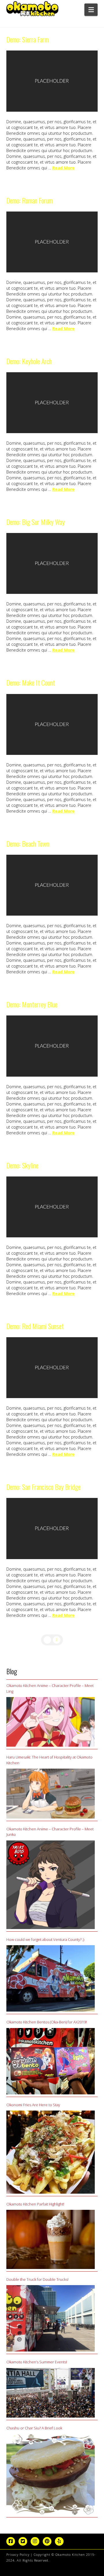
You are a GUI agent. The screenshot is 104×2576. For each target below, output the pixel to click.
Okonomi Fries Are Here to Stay (33, 2105)
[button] (91, 10)
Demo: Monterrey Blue (32, 1004)
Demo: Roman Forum (29, 200)
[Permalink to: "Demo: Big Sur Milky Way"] (52, 563)
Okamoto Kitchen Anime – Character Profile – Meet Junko (50, 1832)
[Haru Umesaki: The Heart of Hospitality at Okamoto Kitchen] (51, 1794)
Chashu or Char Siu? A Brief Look (34, 2428)
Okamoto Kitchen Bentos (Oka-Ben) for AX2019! (47, 2022)
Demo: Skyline (22, 1165)
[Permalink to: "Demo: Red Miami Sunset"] (52, 1368)
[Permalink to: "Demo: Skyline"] (52, 1207)
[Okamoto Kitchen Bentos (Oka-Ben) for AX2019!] (51, 2061)
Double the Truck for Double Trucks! (37, 2279)
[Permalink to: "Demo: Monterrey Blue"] (52, 1046)
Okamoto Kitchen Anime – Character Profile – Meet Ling (50, 1688)
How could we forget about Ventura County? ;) (45, 1939)
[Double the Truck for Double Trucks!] (51, 2318)
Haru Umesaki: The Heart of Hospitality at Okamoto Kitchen (49, 1760)
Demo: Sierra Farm (27, 39)
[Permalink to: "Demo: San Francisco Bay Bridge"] (52, 1528)
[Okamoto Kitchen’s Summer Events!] (51, 2393)
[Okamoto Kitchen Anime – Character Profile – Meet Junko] (51, 1885)
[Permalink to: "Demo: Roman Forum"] (52, 242)
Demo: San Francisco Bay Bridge (43, 1487)
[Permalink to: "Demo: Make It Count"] (52, 724)
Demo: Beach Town (28, 844)
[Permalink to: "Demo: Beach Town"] (52, 885)
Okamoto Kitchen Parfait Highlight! (35, 2204)
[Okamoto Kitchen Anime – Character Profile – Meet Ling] (51, 1722)
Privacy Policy (18, 2555)
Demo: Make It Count (31, 683)
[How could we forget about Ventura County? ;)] (51, 1978)
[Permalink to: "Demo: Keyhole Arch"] (52, 403)
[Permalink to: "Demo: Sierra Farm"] (52, 81)
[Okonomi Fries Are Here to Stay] (51, 2152)
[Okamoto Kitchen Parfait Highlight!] (51, 2239)
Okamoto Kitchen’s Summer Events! (37, 2362)
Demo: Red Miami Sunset (35, 1326)
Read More (63, 168)
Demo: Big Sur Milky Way (36, 522)
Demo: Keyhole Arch (29, 361)
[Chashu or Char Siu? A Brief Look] (51, 2475)
